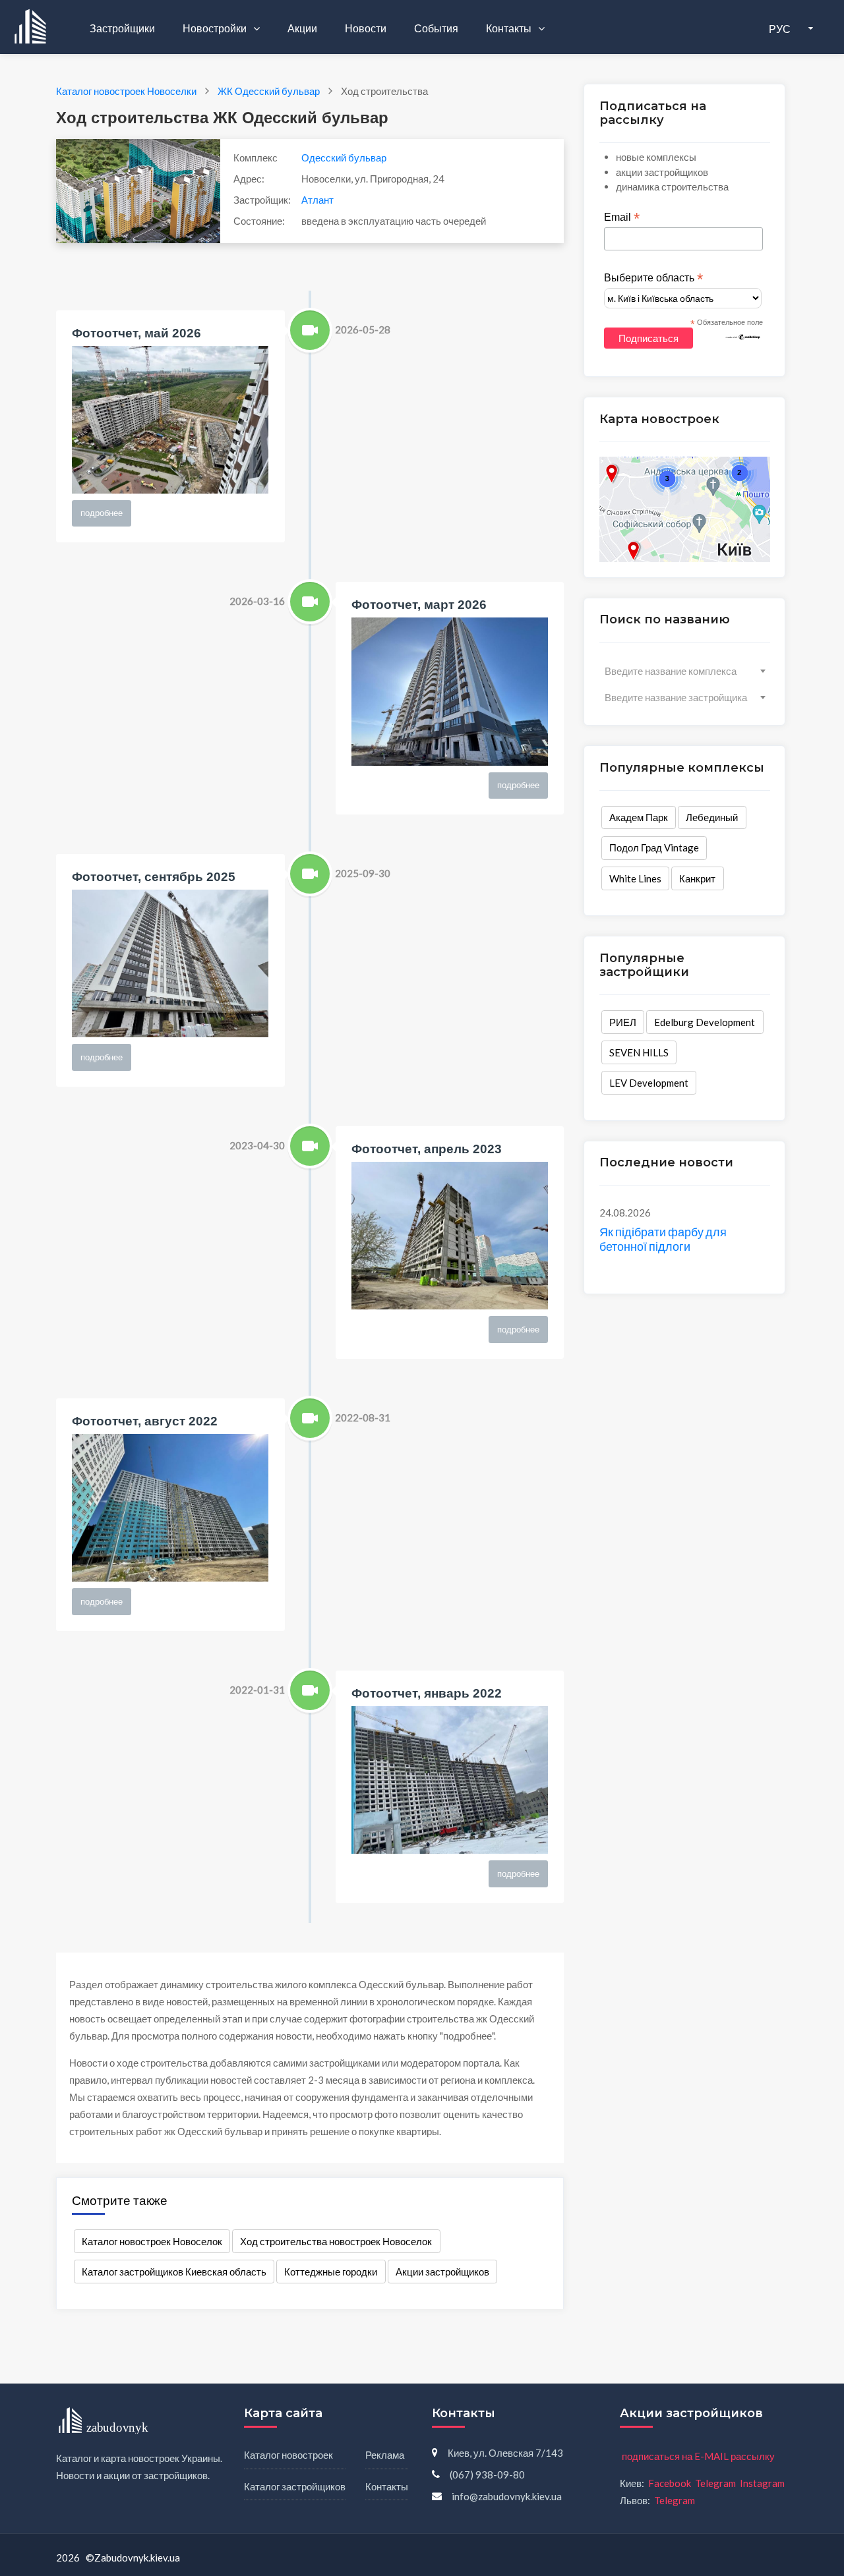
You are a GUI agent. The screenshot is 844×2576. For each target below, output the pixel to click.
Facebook (670, 2483)
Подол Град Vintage (654, 847)
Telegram (715, 2483)
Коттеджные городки (331, 2272)
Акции (302, 28)
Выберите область (653, 278)
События (436, 28)
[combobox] (685, 671)
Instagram (762, 2483)
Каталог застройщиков (295, 2486)
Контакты (510, 28)
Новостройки (216, 28)
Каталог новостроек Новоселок (152, 2241)
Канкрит (697, 878)
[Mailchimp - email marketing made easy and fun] (743, 336)
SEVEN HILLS (639, 1052)
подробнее (102, 513)
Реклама (385, 2455)
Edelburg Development (705, 1022)
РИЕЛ (623, 1022)
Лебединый (712, 817)
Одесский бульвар (344, 157)
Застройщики (122, 28)
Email (622, 217)
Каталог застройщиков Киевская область (174, 2272)
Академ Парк (639, 817)
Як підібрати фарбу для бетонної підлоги (663, 1239)
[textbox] (685, 671)
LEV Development (649, 1083)
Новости (366, 28)
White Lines (635, 878)
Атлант (317, 200)
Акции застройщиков (442, 2272)
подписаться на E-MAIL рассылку (698, 2456)
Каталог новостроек (288, 2455)
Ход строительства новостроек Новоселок (336, 2241)
